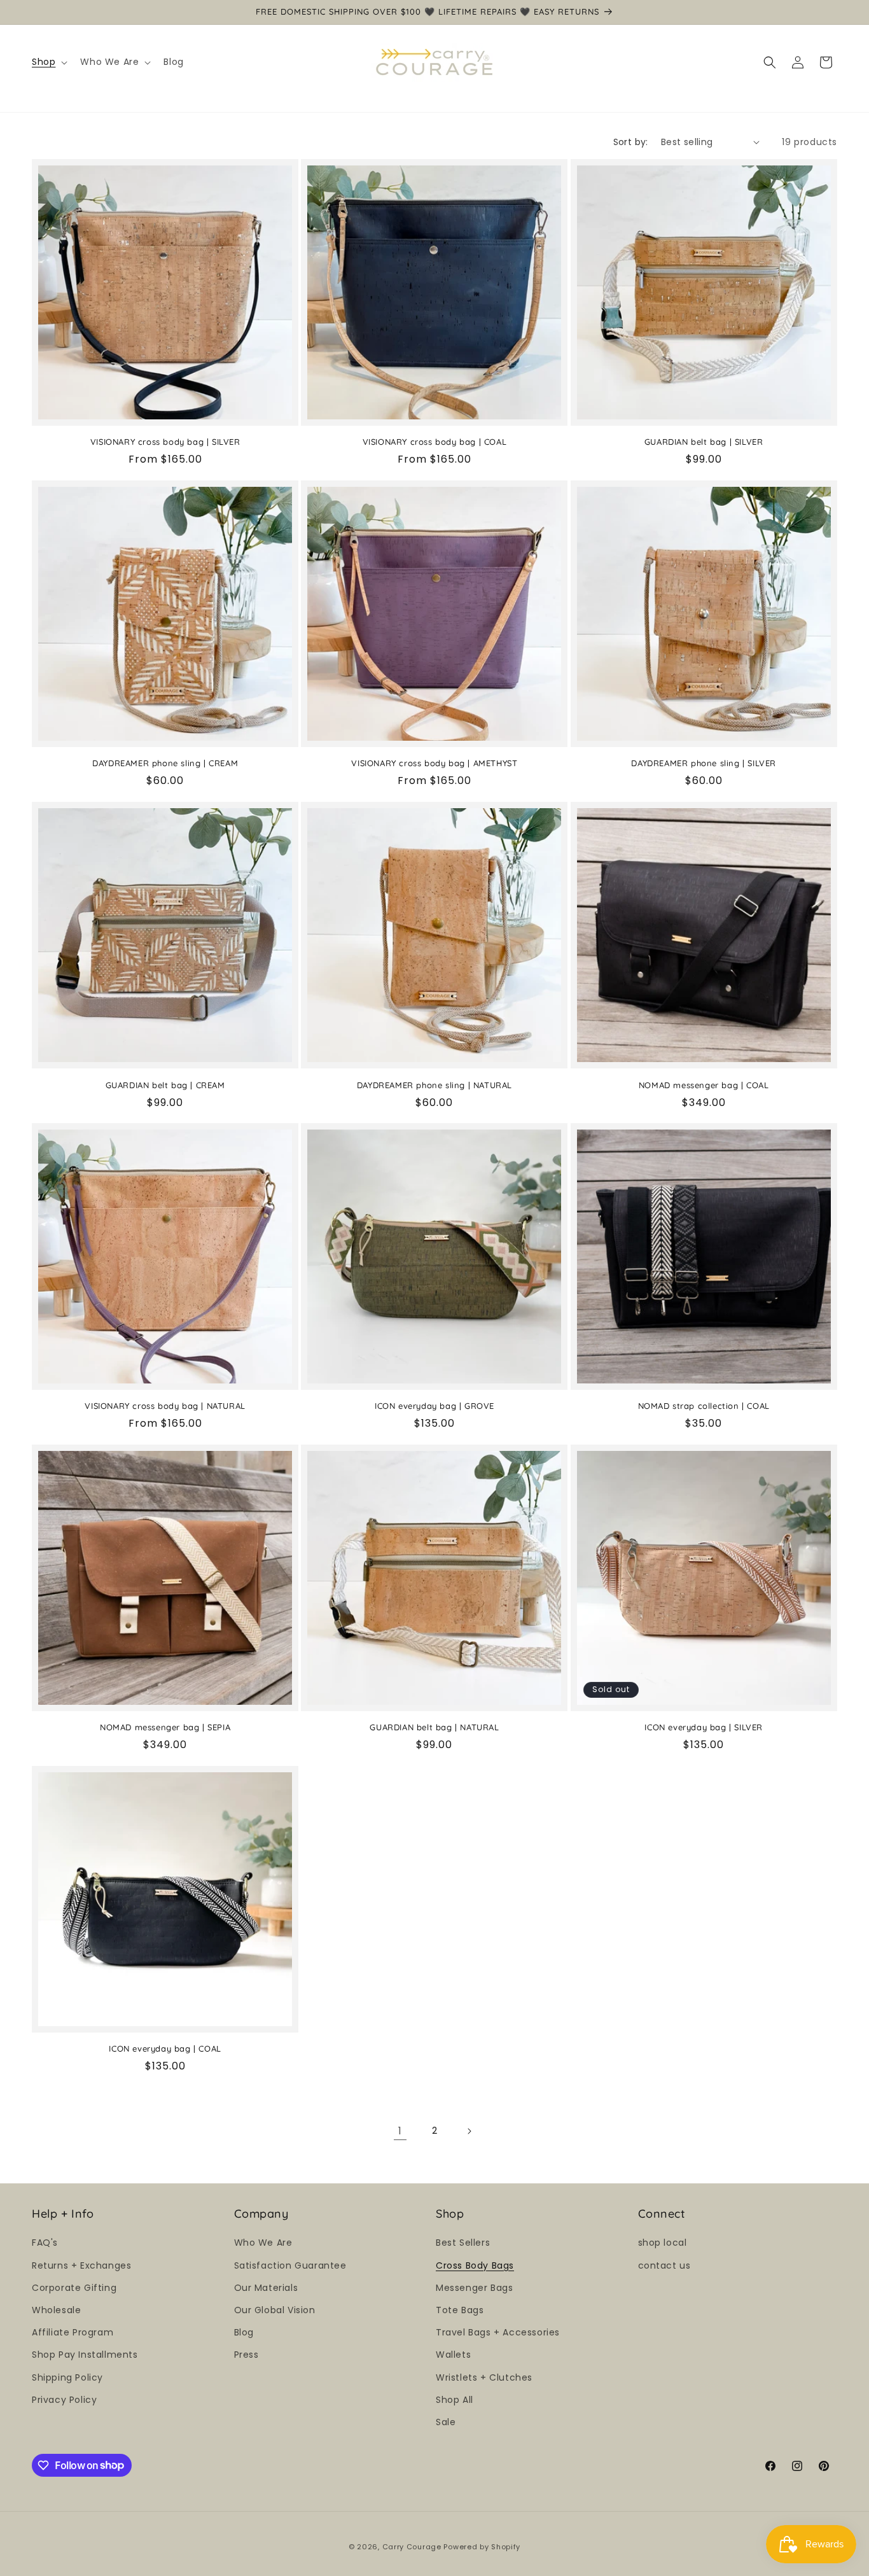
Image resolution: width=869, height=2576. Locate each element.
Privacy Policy (64, 2399)
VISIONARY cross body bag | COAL (435, 442)
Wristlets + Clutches (484, 2377)
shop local (663, 2243)
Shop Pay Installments (85, 2355)
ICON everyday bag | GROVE (434, 1406)
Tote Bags (460, 2309)
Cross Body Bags (475, 2265)
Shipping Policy (67, 2377)
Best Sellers (463, 2243)
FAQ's (45, 2243)
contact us (664, 2265)
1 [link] (400, 2130)
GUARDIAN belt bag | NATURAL (434, 1727)
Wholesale (56, 2309)
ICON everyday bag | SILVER (704, 1727)
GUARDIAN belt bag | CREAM (165, 1084)
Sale (446, 2421)
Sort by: (631, 142)
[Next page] (469, 2131)
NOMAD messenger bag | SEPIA (165, 1727)
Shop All (455, 2399)
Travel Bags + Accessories (498, 2332)
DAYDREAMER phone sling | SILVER (704, 763)
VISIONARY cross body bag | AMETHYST (434, 763)
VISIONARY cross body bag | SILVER (165, 442)
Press (247, 2355)
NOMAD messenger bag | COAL (704, 1084)
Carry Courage (412, 2547)
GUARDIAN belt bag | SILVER (704, 442)
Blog (244, 2332)
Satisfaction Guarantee (290, 2265)
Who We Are (263, 2243)
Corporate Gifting (74, 2287)
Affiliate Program (73, 2332)
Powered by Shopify (482, 2547)
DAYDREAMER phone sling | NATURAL (434, 1084)
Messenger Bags (474, 2287)
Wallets (453, 2355)
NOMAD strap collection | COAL (704, 1406)
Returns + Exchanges (81, 2265)
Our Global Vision (275, 2309)
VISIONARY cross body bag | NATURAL (165, 1406)
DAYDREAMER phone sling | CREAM (165, 763)
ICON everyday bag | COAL (165, 2049)
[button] (48, 62)
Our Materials (266, 2287)
